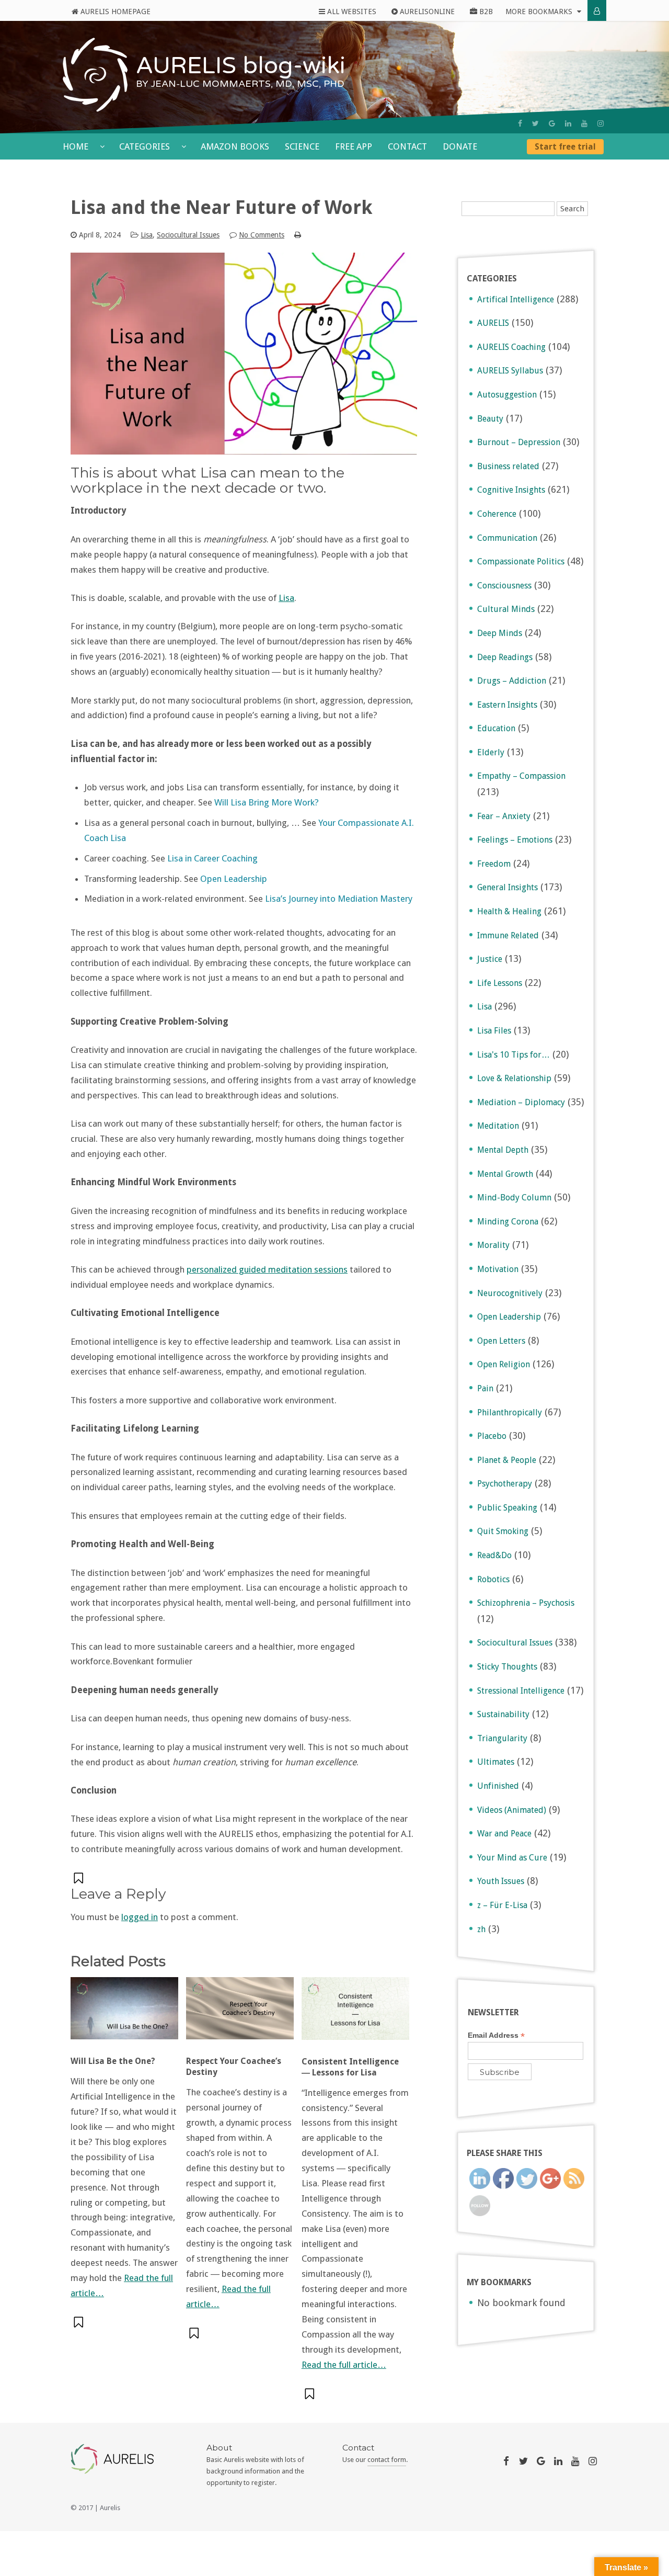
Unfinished (498, 1786)
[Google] (552, 123)
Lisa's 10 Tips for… (514, 1055)
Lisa (147, 235)
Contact (407, 146)
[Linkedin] (568, 123)
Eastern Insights (507, 705)
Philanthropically (510, 1412)
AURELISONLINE (426, 12)
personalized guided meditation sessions (267, 1269)
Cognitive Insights (511, 490)
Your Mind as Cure (512, 1858)
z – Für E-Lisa (502, 1905)
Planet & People (507, 1460)
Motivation (498, 1269)
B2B (485, 12)
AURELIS (493, 323)
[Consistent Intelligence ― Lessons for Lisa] (355, 2014)
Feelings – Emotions (515, 840)
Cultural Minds (506, 609)
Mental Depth (503, 1150)
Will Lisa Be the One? (113, 2061)
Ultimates (496, 1762)
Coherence (497, 514)
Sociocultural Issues (188, 235)
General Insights (507, 887)
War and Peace (504, 1834)
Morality (493, 1245)
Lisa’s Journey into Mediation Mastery (339, 899)
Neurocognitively (510, 1293)
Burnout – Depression (519, 442)
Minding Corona (508, 1222)
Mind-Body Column (514, 1198)
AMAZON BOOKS (235, 146)
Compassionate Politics (521, 561)
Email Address (496, 2035)
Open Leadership (234, 879)
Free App (354, 146)
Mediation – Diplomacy (521, 1102)
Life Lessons (500, 983)
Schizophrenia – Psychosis (526, 1603)
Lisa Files (494, 1031)
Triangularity (502, 1738)
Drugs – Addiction (512, 681)
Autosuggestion (507, 395)
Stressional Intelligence (521, 1691)
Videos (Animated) (512, 1810)
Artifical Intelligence (516, 299)
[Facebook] (520, 123)
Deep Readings (505, 657)
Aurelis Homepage (114, 12)
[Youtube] (584, 123)
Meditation (498, 1126)
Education (496, 728)
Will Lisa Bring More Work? (267, 802)
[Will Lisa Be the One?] (124, 2014)
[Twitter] (535, 123)
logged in (140, 1917)
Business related (508, 466)
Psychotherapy (505, 1484)
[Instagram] (601, 123)
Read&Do (494, 1555)
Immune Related (508, 935)
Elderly (491, 752)
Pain (485, 1388)
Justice (490, 959)
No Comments (262, 235)
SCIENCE (302, 146)
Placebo (492, 1436)
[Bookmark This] (79, 1878)
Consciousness (504, 586)
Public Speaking (507, 1508)
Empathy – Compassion (521, 776)
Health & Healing (509, 911)
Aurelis (110, 2508)
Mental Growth (505, 1174)
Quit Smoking (503, 1531)
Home (77, 146)
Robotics (493, 1579)
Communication (507, 538)
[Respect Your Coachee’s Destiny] (240, 2014)
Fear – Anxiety (504, 816)
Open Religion (504, 1364)
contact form (387, 2460)
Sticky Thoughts (507, 1667)
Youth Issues (501, 1881)
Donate (460, 146)
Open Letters (501, 1341)
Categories (146, 146)
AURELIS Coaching (511, 347)
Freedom (494, 864)
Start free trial (565, 147)
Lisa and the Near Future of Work (222, 207)
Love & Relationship (514, 1078)
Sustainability (503, 1714)
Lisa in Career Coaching (212, 858)
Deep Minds (500, 633)
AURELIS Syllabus (510, 371)
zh (481, 1929)
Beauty (490, 419)
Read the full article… (344, 2365)
